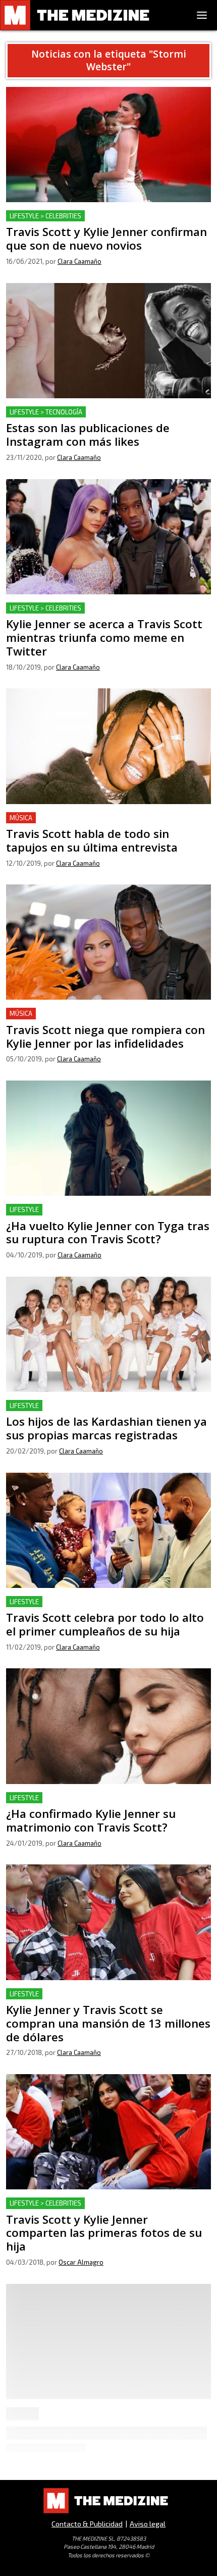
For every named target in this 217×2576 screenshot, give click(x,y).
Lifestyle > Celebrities (45, 216)
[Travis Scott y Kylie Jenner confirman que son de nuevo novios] (108, 145)
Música (21, 818)
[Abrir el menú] (202, 15)
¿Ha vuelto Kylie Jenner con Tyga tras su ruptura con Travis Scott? (101, 1216)
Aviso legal (148, 2524)
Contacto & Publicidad (87, 2524)
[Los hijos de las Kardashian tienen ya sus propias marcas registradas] (108, 1334)
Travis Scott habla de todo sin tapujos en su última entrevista (97, 824)
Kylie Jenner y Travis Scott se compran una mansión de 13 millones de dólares (106, 2000)
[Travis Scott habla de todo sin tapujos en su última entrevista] (108, 746)
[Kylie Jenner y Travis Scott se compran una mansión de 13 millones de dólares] (108, 1922)
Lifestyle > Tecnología (46, 412)
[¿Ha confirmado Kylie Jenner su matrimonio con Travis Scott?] (108, 1726)
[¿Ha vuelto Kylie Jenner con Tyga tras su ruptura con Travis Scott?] (108, 1138)
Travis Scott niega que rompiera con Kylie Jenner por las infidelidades (102, 1020)
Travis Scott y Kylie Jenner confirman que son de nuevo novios (106, 222)
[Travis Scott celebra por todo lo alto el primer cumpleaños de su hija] (108, 1530)
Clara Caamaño (79, 261)
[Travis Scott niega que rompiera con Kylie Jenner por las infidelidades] (108, 942)
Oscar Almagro (81, 2262)
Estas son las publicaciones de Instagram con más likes (107, 412)
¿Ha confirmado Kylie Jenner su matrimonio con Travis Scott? (105, 1804)
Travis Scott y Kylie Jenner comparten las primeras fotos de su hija (99, 2209)
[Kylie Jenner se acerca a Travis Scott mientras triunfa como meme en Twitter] (108, 537)
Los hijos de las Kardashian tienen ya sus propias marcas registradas (95, 1412)
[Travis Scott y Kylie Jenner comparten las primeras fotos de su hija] (108, 2132)
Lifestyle (24, 1209)
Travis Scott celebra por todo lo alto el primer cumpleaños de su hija (91, 1608)
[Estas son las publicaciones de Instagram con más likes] (108, 341)
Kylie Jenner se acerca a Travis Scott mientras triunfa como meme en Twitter (103, 614)
